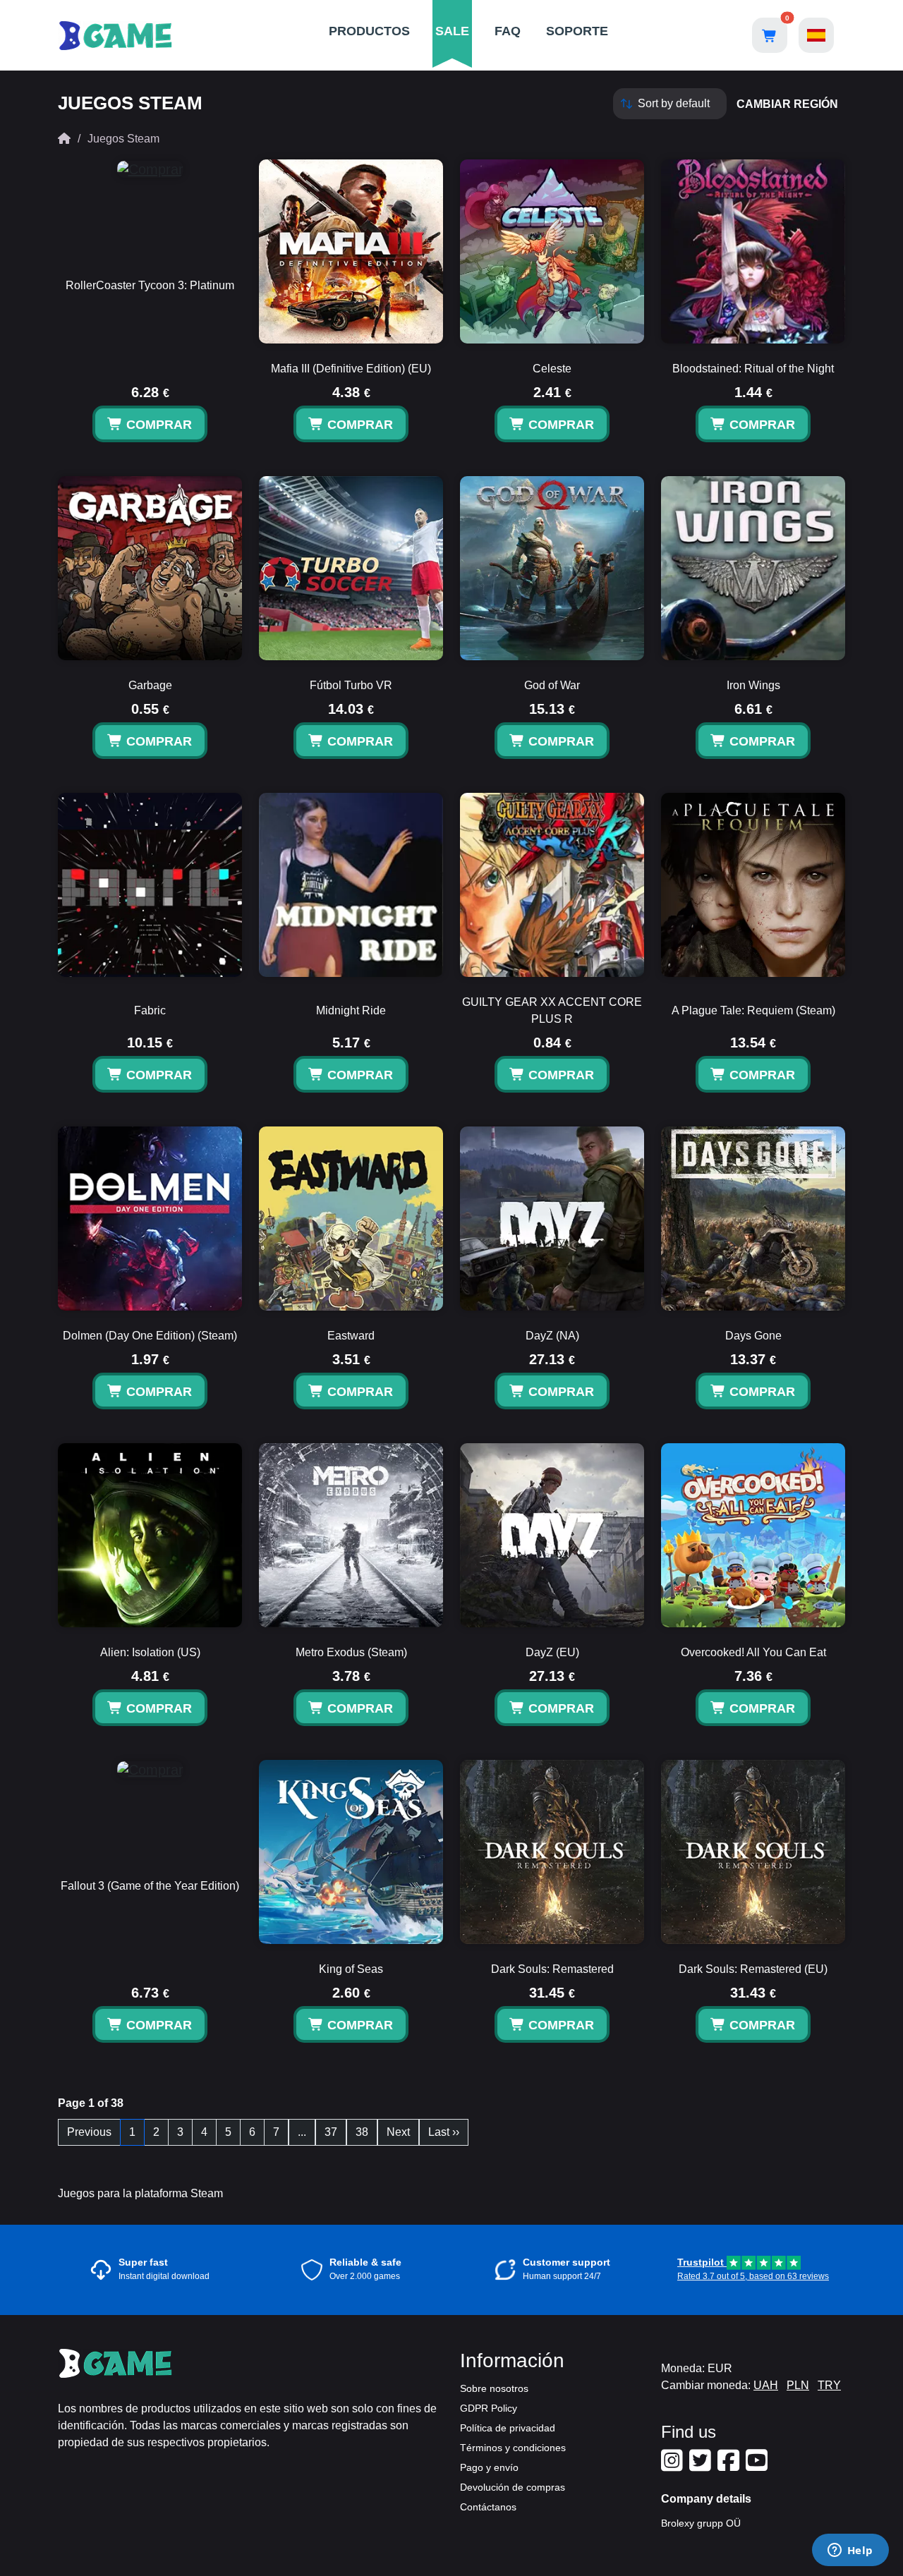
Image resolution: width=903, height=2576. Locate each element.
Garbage (150, 685)
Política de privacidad (508, 2428)
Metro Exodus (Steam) (351, 1652)
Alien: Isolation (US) (150, 1652)
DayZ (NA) (552, 1336)
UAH (766, 2385)
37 (331, 2132)
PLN (798, 2385)
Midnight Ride (351, 1010)
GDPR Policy (489, 2408)
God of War (552, 685)
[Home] (64, 139)
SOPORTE (577, 31)
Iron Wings (753, 685)
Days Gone (753, 1336)
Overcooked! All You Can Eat (753, 1652)
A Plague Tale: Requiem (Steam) (753, 1010)
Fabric (150, 1010)
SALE (452, 31)
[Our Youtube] (758, 2466)
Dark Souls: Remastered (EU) (753, 1969)
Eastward (351, 1336)
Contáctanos (488, 2507)
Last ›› (444, 2132)
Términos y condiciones (513, 2448)
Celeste (552, 369)
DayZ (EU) (552, 1652)
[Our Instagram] (674, 2466)
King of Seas (351, 1969)
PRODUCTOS (369, 31)
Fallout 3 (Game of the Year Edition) (150, 1886)
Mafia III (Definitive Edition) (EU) (351, 369)
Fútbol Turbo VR (351, 685)
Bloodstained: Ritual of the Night (753, 369)
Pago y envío (489, 2467)
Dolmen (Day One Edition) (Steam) (150, 1336)
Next (398, 2132)
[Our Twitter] (702, 2466)
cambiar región (787, 104)
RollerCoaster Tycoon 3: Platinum (150, 285)
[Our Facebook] (730, 2466)
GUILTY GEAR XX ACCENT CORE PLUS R (552, 1010)
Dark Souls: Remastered (552, 1969)
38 (362, 2132)
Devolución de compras (513, 2487)
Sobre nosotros (494, 2388)
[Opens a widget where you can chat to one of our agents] (850, 2551)
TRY (829, 2385)
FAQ (508, 31)
